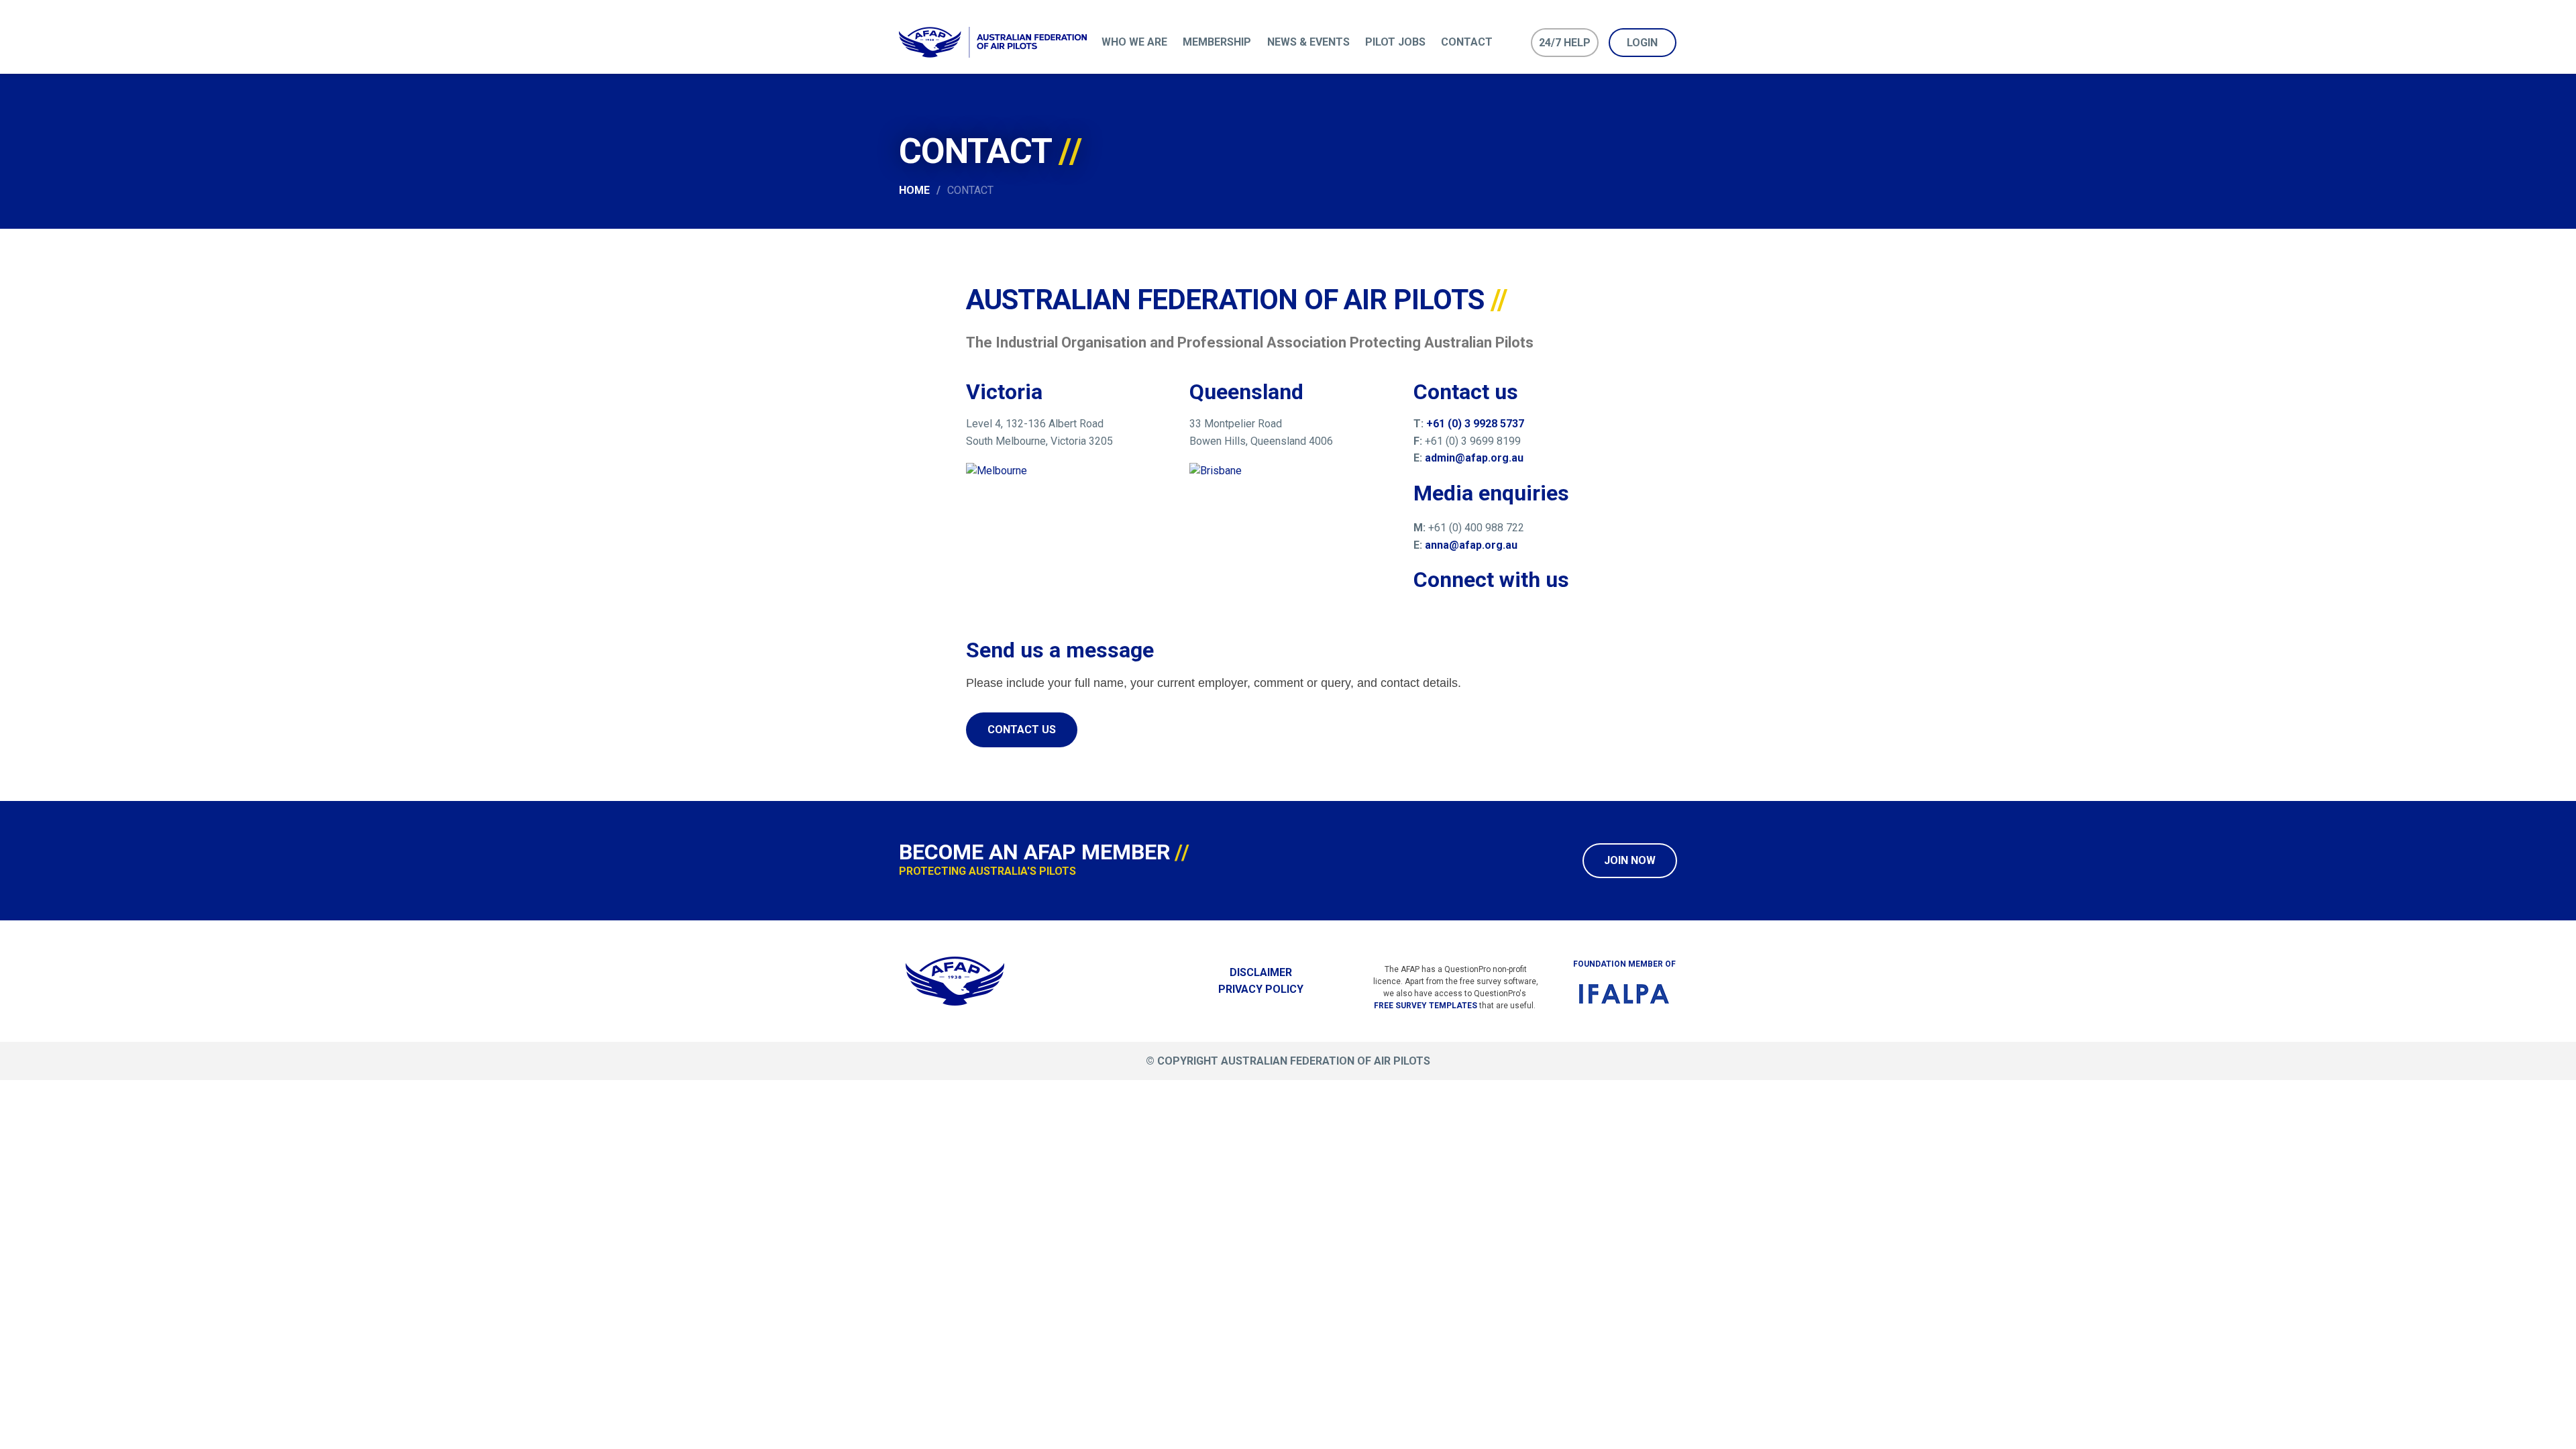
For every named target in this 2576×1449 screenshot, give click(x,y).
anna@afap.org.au (1471, 545)
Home (914, 190)
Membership (1217, 42)
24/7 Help (1565, 43)
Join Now (1630, 860)
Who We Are (1134, 42)
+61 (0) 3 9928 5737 (1474, 424)
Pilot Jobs (1395, 42)
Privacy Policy (1261, 989)
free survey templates (1426, 1006)
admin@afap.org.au (1474, 458)
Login (1642, 43)
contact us (1022, 730)
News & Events (1308, 42)
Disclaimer (1261, 972)
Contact (1467, 42)
